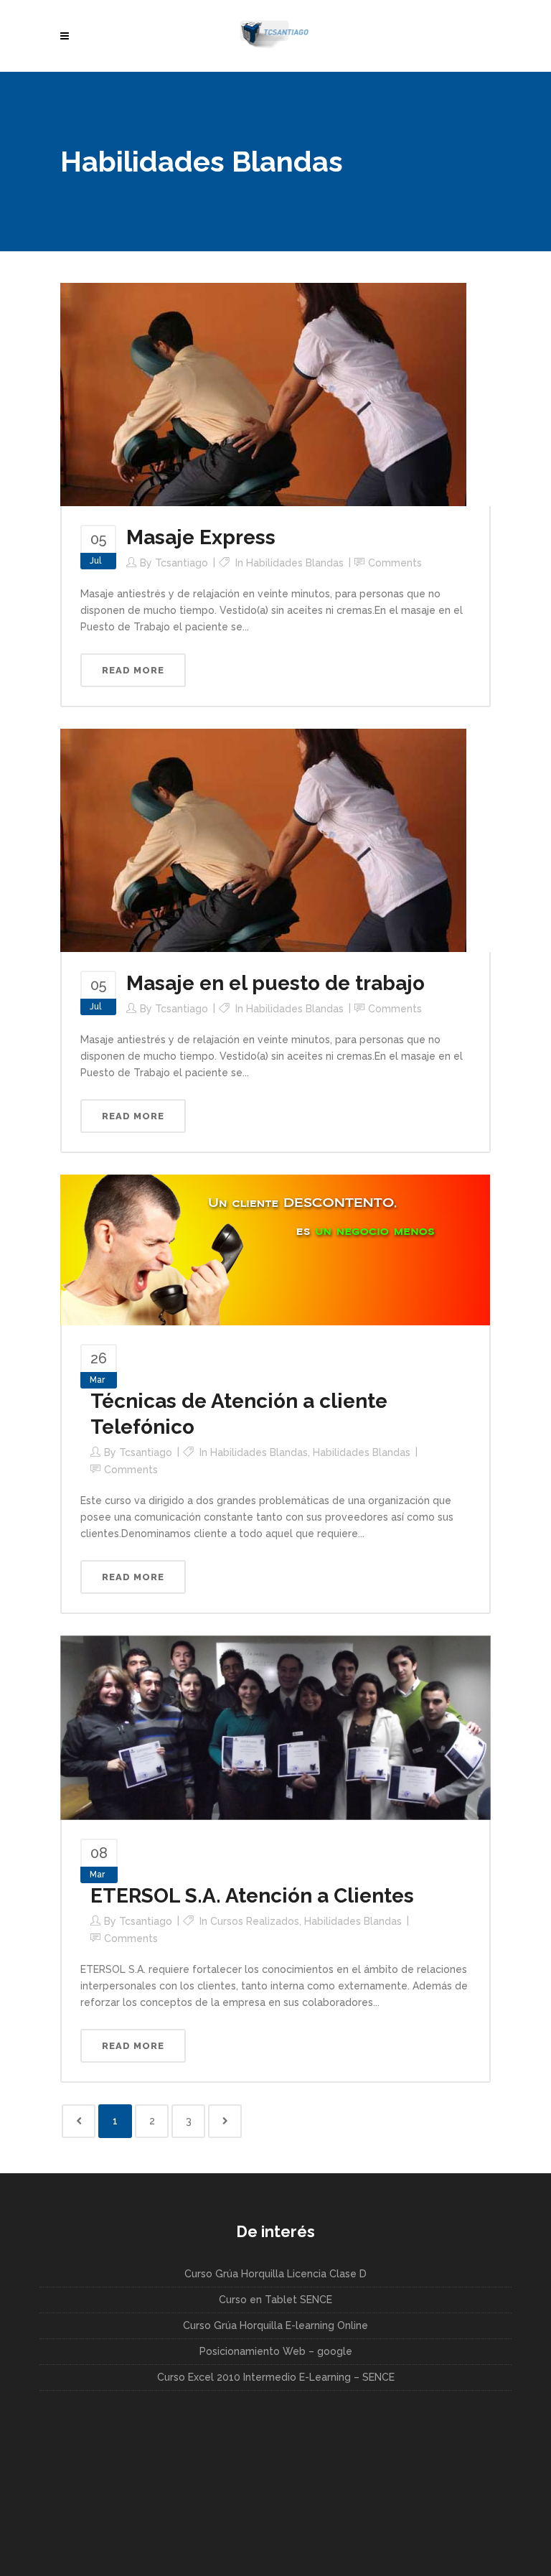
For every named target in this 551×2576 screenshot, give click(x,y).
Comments (395, 563)
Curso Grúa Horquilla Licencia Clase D (275, 2274)
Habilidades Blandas (295, 563)
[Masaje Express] (263, 393)
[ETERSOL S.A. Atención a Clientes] (275, 1727)
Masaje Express (201, 537)
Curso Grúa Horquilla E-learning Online (275, 2325)
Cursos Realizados (255, 1921)
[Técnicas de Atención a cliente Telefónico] (275, 1249)
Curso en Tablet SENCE (275, 2300)
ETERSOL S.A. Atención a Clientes (252, 1896)
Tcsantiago (182, 563)
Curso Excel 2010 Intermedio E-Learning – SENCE (276, 2377)
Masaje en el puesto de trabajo (275, 983)
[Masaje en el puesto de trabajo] (263, 839)
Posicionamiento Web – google (276, 2351)
